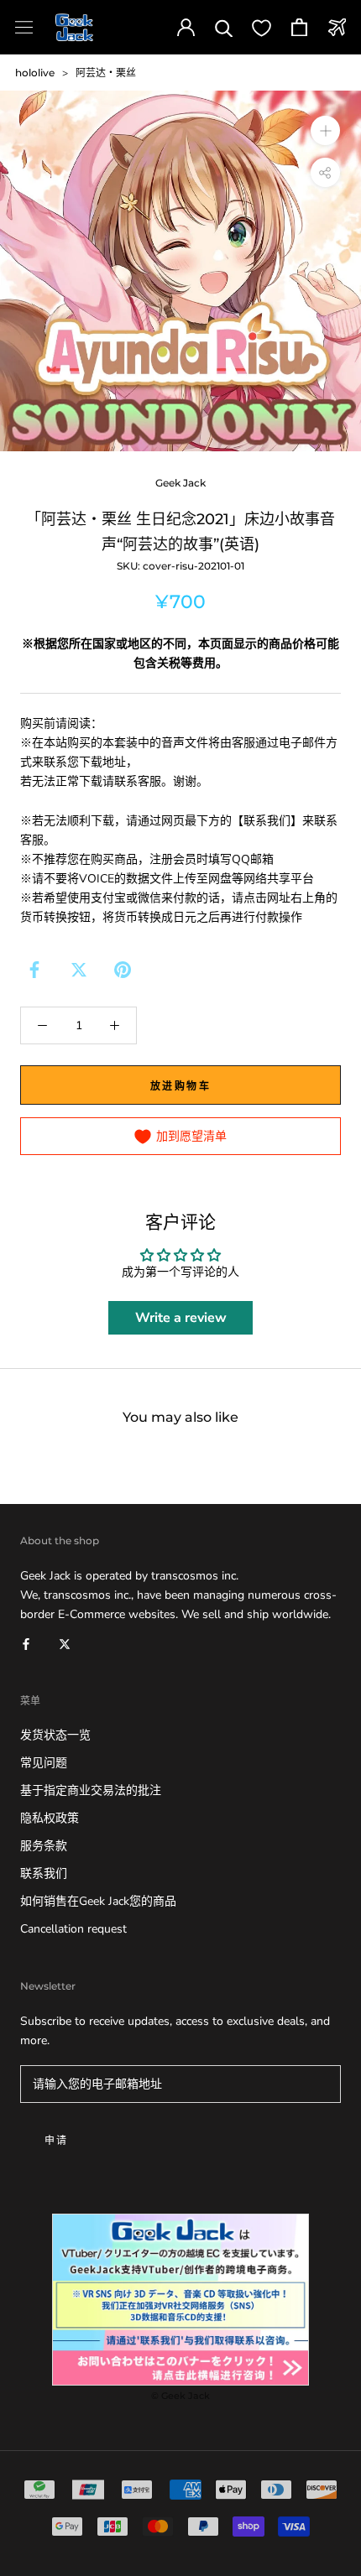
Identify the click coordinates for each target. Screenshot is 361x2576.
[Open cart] (299, 27)
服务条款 (44, 1846)
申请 (57, 2140)
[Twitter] (79, 970)
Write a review (181, 1318)
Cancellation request (73, 1929)
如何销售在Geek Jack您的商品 (98, 1901)
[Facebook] (34, 970)
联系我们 (44, 1873)
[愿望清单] (262, 27)
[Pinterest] (123, 970)
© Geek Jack (180, 2396)
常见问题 (44, 1763)
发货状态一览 (55, 1735)
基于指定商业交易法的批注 (91, 1790)
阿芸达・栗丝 (106, 73)
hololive (35, 73)
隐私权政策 (50, 1818)
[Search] (224, 27)
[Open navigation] (24, 27)
